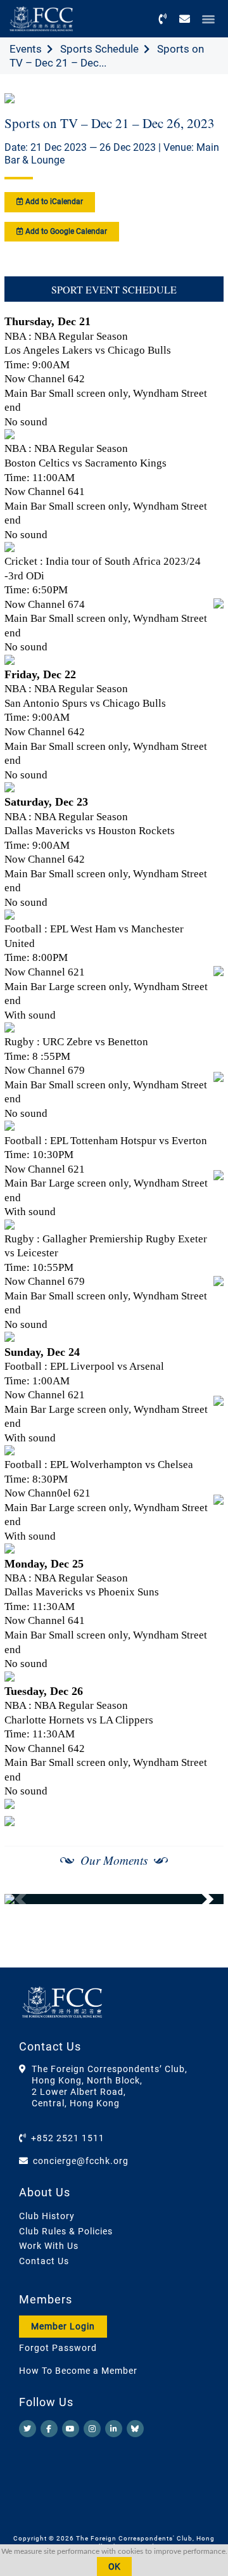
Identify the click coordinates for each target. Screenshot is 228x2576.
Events (26, 49)
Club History (47, 2216)
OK (114, 2566)
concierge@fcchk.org (81, 2161)
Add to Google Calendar (65, 231)
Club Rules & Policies (66, 2231)
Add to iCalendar (53, 202)
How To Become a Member (78, 2371)
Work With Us (49, 2246)
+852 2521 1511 (68, 2138)
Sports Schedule (99, 49)
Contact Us (44, 2261)
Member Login (63, 2326)
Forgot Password (58, 2348)
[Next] (200, 1899)
